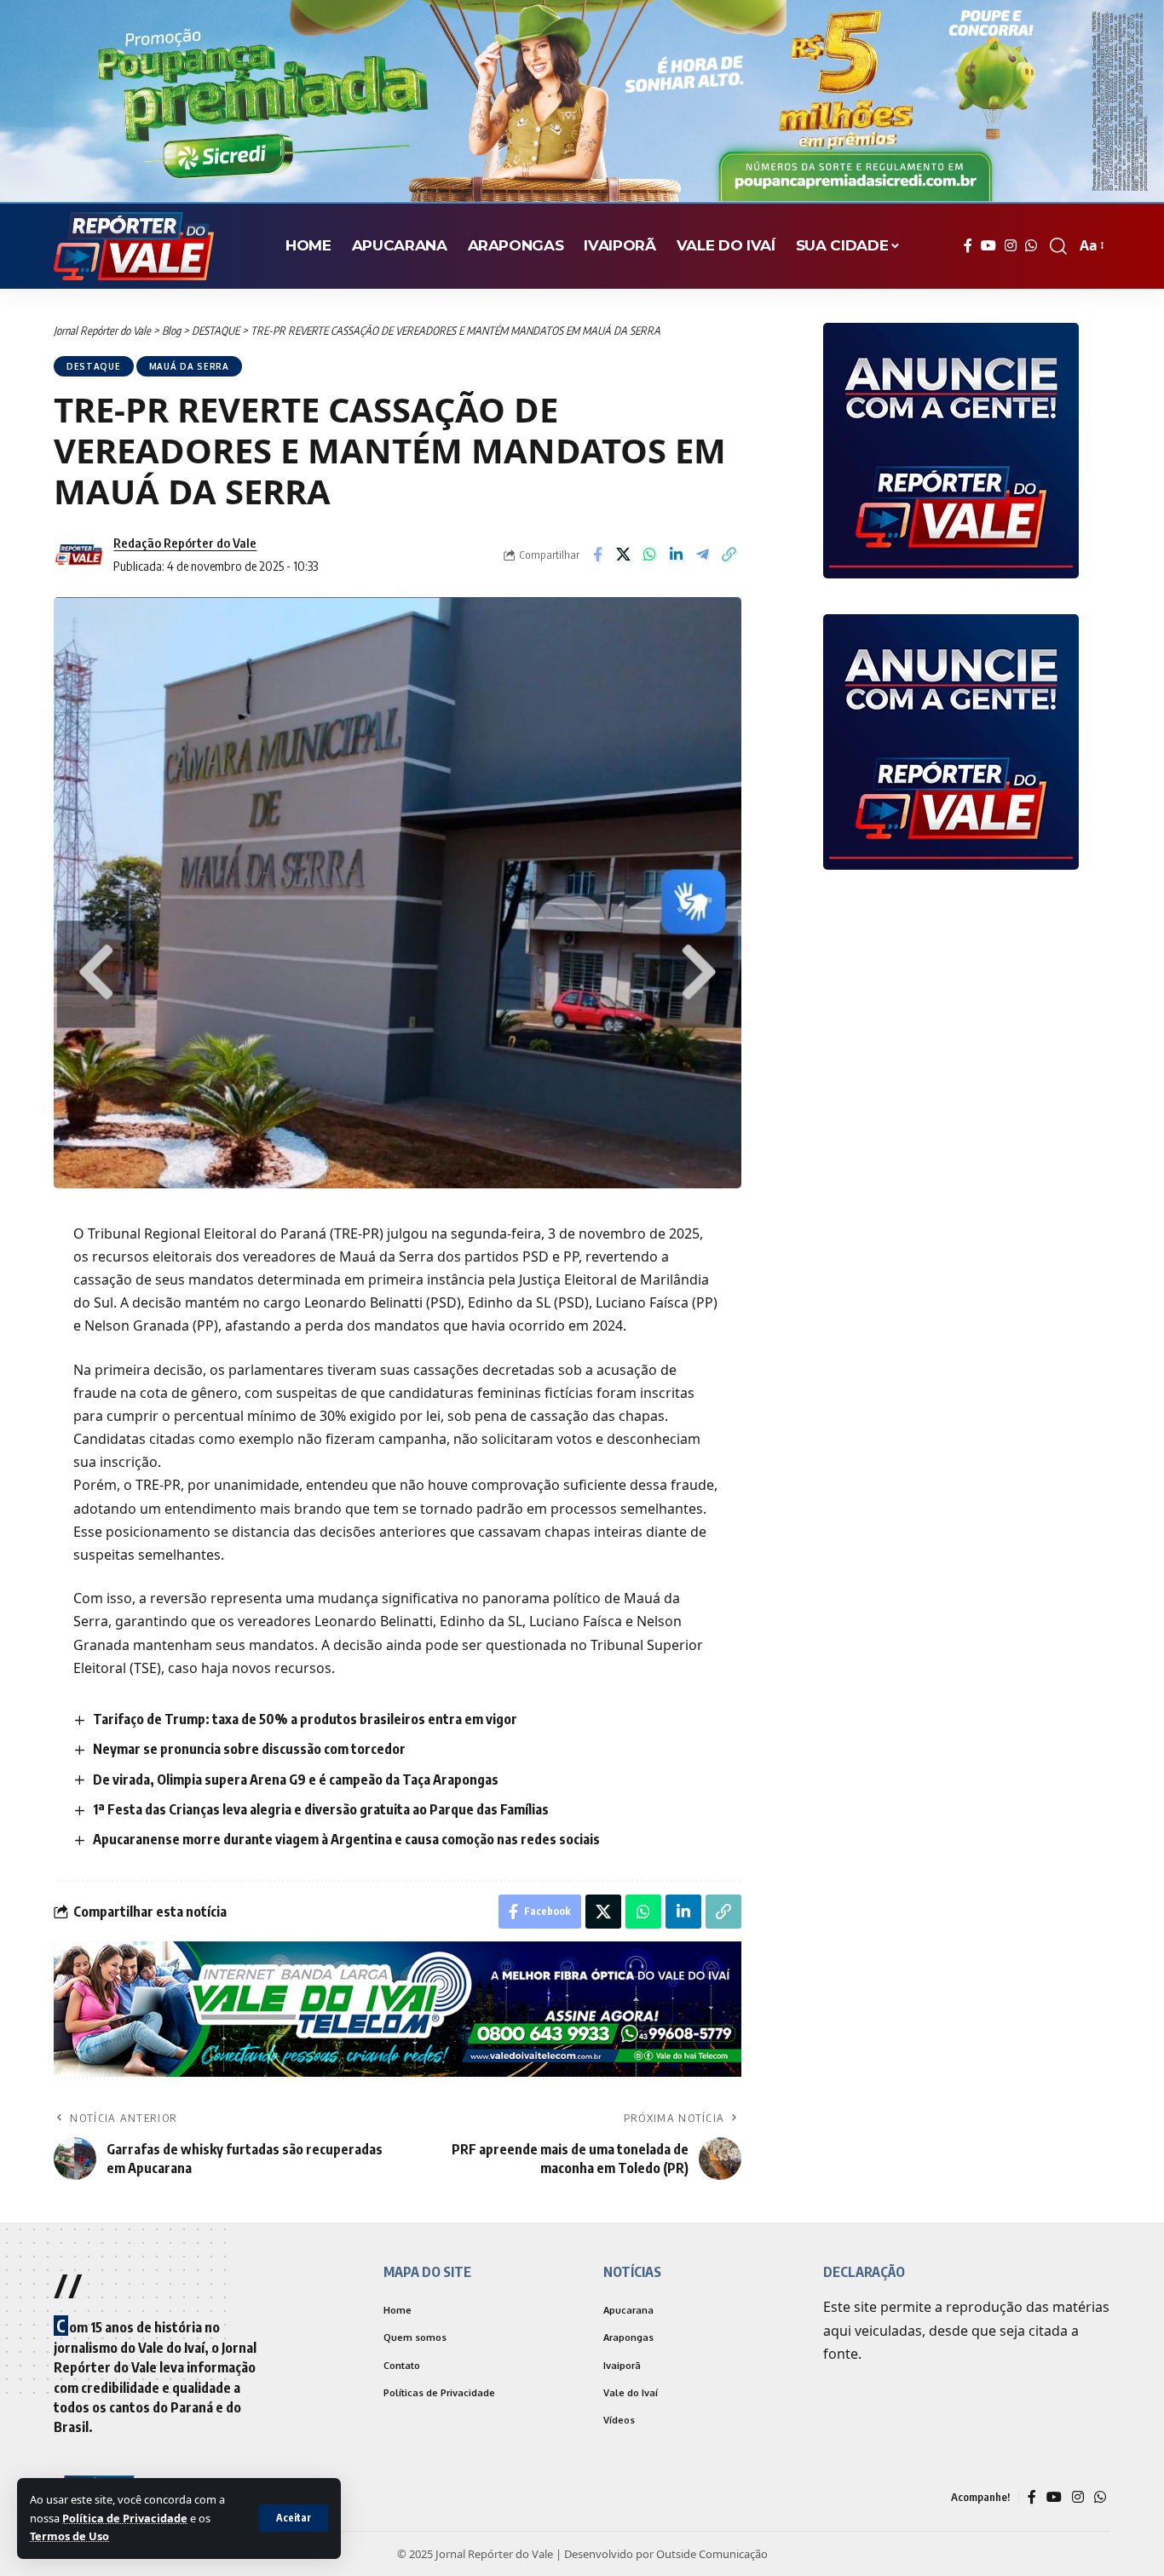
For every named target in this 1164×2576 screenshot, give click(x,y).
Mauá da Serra (189, 366)
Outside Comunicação (712, 2556)
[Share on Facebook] (597, 555)
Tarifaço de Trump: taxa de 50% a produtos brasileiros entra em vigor (305, 1719)
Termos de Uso (69, 2536)
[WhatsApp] (1031, 246)
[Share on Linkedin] (677, 555)
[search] (1058, 246)
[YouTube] (988, 246)
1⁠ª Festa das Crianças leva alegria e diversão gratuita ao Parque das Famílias (321, 1809)
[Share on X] (624, 555)
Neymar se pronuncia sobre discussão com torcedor (249, 1749)
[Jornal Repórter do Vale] (134, 246)
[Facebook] (968, 246)
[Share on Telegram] (703, 555)
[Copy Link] (729, 555)
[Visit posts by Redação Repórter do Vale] (79, 555)
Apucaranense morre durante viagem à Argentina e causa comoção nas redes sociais (346, 1839)
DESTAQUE (94, 366)
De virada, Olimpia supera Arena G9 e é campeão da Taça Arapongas (296, 1780)
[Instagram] (1011, 246)
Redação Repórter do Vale (185, 543)
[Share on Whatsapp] (650, 555)
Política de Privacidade (125, 2518)
